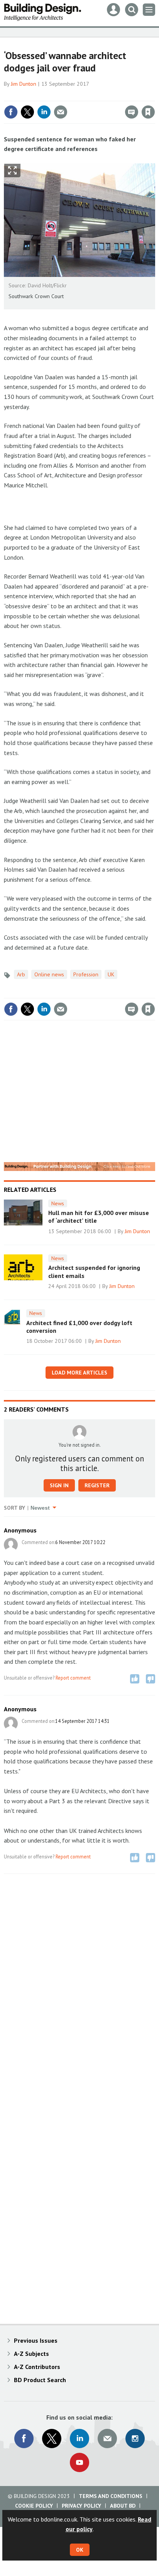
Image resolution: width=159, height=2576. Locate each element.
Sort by (14, 1508)
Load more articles (79, 1373)
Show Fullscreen (12, 171)
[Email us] (107, 2439)
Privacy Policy (81, 2506)
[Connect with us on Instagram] (135, 2439)
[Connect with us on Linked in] (79, 2439)
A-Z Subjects (31, 2354)
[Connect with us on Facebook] (24, 2439)
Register (97, 1485)
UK (111, 974)
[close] (154, 95)
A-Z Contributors (37, 2367)
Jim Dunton (24, 84)
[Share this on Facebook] (11, 112)
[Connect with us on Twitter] (52, 2439)
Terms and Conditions (111, 2496)
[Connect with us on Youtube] (79, 2462)
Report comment (73, 1678)
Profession (86, 974)
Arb (21, 974)
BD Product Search (40, 2380)
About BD (123, 2506)
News (58, 1203)
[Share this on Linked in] (44, 112)
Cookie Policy (34, 2506)
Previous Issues (36, 2340)
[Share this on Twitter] (27, 112)
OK (80, 2550)
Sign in (57, 95)
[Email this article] (61, 112)
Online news (49, 974)
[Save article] (148, 112)
